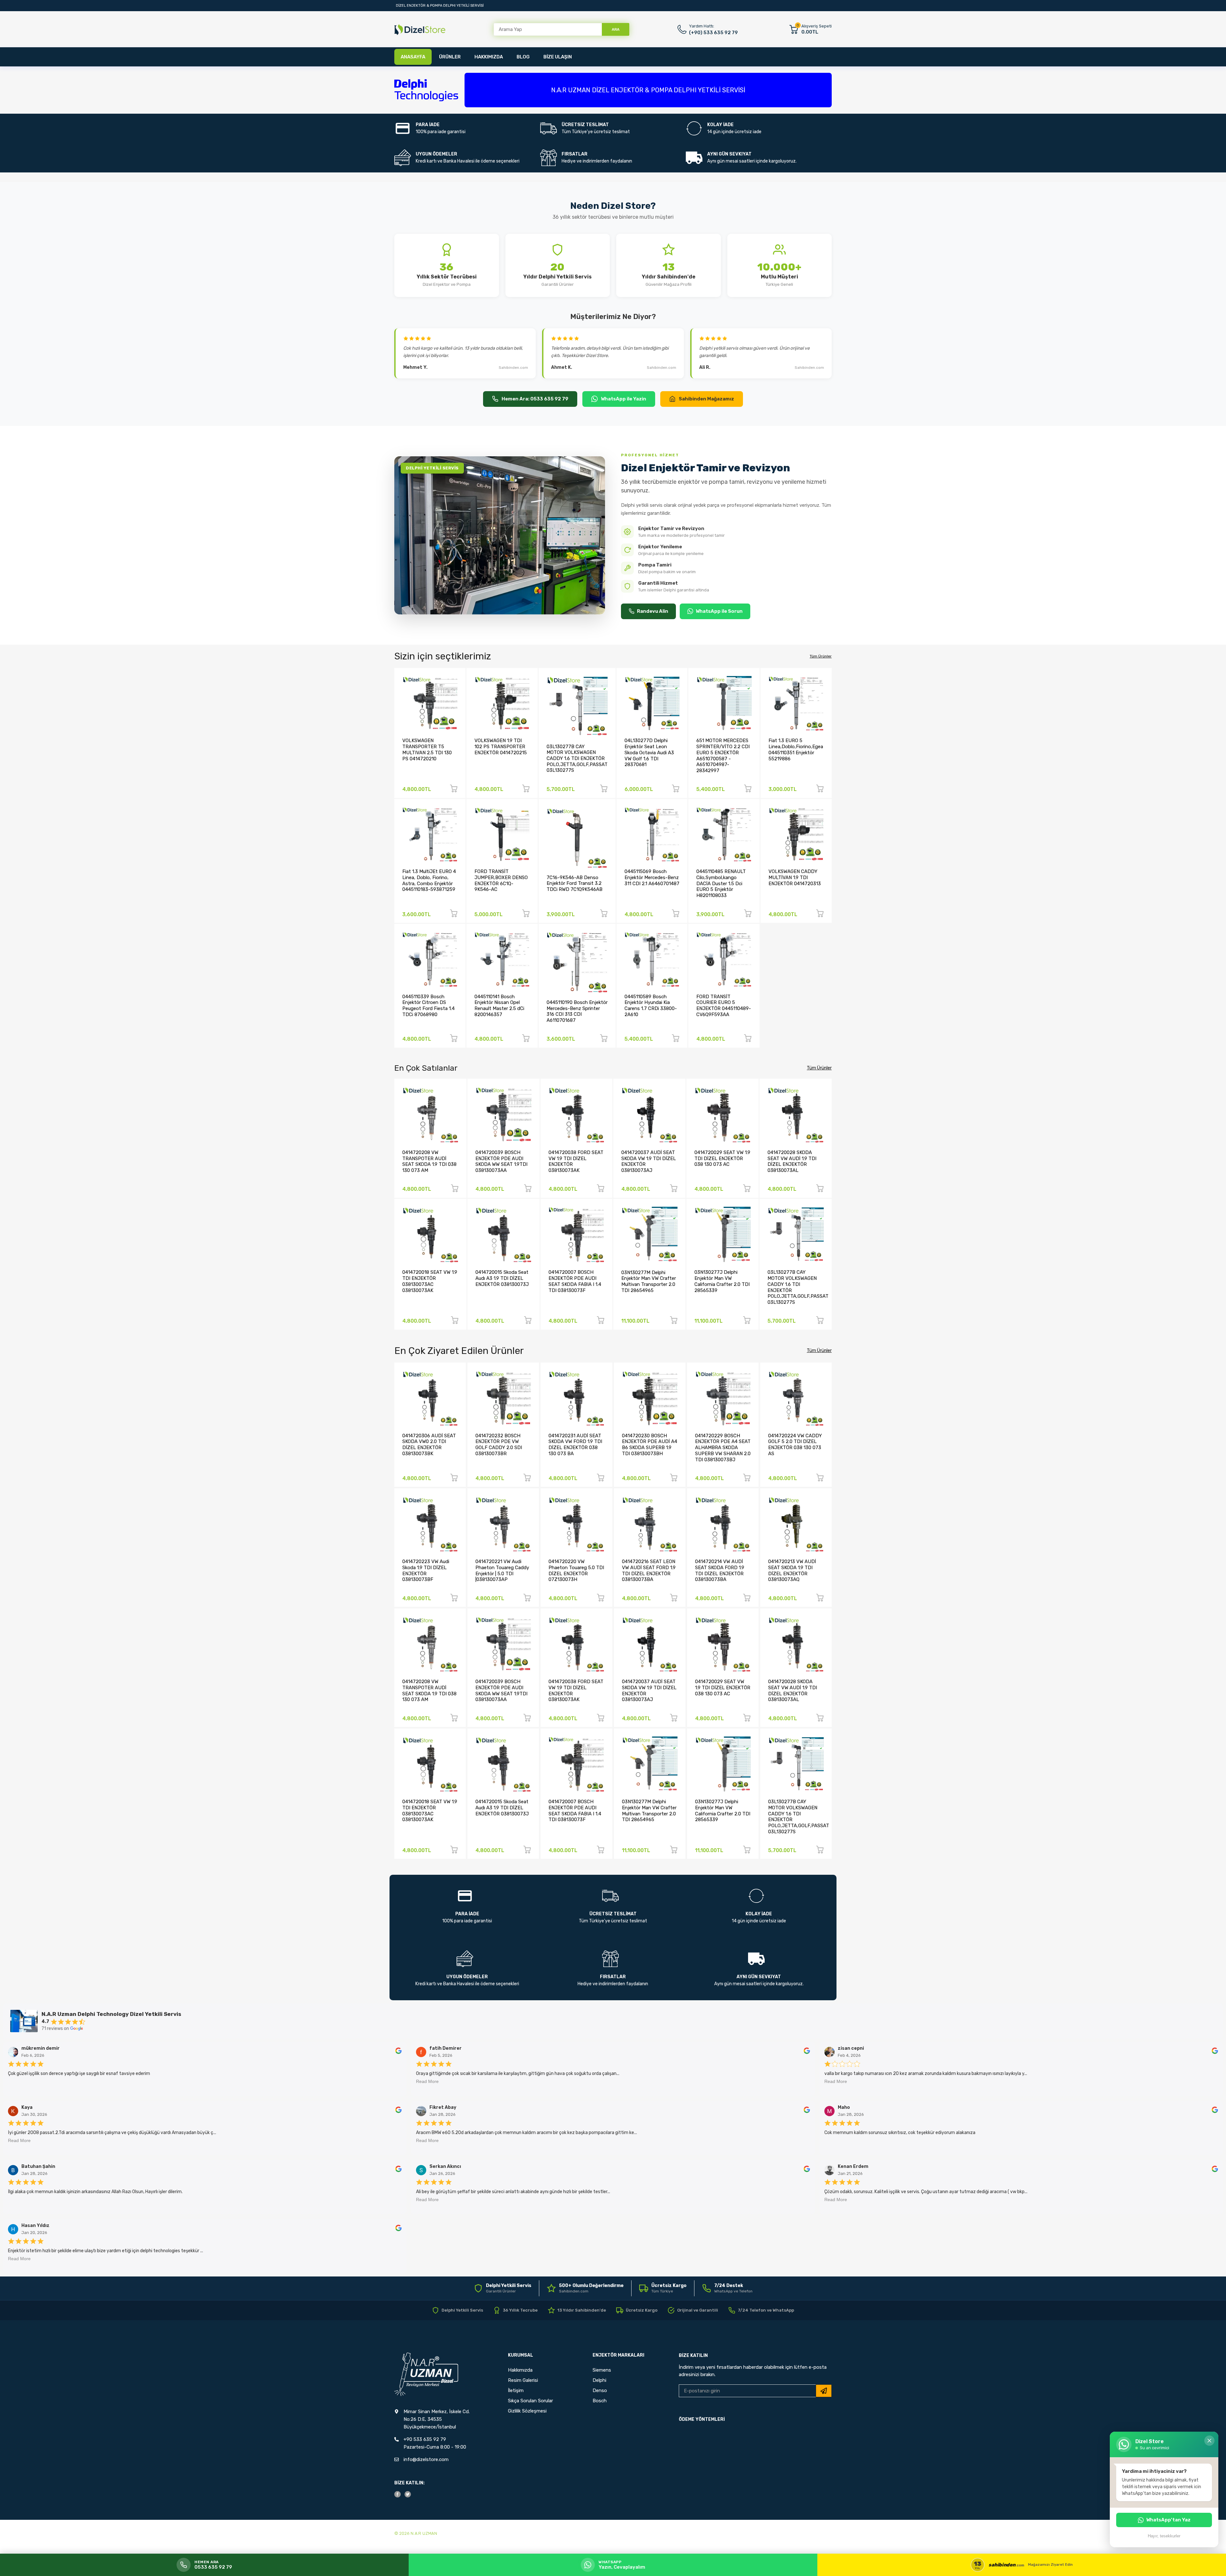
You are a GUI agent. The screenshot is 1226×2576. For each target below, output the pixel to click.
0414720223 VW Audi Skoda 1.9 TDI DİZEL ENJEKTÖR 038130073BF (426, 1570)
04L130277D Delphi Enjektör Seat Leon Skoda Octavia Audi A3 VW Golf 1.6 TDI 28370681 (649, 752)
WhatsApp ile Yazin (624, 399)
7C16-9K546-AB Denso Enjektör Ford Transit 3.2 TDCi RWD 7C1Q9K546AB (575, 883)
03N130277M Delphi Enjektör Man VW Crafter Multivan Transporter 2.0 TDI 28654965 (649, 1281)
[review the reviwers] (398, 2052)
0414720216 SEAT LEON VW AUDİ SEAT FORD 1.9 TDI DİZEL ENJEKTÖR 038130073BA (649, 1570)
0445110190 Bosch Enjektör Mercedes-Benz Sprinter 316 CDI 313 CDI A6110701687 (577, 1011)
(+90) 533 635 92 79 (713, 33)
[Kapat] (1209, 2441)
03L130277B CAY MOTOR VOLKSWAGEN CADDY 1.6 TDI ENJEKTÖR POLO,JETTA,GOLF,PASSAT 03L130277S (577, 759)
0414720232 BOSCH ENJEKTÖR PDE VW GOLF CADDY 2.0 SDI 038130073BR (499, 1445)
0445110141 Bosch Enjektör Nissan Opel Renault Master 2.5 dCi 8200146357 (499, 1006)
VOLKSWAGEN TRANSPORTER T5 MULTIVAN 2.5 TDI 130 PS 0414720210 (427, 749)
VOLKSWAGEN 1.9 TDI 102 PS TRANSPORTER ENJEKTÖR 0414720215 (501, 746)
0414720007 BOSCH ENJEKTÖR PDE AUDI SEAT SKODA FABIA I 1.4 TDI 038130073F (575, 1281)
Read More (427, 2081)
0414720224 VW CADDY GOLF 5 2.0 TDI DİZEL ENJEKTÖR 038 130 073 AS (795, 1445)
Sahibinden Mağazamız (706, 399)
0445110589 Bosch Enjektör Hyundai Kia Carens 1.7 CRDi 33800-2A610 (651, 1006)
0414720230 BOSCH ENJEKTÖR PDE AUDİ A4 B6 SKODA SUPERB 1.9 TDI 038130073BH (650, 1445)
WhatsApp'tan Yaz (1168, 2520)
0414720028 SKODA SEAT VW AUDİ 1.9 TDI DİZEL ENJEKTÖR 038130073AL (792, 1161)
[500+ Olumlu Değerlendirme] (585, 2288)
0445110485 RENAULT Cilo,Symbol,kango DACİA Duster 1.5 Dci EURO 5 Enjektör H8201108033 (721, 883)
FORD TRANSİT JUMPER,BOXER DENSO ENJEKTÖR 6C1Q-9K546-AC (501, 880)
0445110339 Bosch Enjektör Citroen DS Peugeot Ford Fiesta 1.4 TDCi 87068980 (428, 1006)
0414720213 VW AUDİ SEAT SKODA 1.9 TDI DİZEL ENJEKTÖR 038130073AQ (792, 1570)
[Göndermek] (824, 2391)
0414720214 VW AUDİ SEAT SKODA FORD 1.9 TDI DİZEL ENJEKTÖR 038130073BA (720, 1570)
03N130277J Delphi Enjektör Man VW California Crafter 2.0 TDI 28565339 (722, 1281)
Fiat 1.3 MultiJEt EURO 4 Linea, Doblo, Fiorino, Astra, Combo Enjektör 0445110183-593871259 (429, 880)
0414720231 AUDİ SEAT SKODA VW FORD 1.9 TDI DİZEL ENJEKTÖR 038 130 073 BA (575, 1445)
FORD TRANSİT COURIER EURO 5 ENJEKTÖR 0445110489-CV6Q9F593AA (724, 1006)
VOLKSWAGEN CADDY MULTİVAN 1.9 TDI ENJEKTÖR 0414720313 (795, 877)
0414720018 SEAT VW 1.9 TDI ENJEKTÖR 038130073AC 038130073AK (430, 1281)
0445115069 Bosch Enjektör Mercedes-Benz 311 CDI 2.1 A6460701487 (652, 877)
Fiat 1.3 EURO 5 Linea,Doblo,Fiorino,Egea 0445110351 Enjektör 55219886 (796, 749)
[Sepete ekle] (454, 790)
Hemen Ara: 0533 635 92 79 (535, 399)
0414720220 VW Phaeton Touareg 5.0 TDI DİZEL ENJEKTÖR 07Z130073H (576, 1570)
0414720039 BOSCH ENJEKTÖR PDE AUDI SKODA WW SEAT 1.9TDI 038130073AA (501, 1161)
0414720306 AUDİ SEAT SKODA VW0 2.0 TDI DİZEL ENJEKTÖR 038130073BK (429, 1445)
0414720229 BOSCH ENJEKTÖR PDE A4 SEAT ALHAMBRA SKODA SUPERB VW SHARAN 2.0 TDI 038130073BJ (723, 1448)
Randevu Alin (653, 611)
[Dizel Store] (420, 30)
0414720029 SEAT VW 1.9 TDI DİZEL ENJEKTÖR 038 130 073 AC (722, 1158)
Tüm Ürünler (821, 656)
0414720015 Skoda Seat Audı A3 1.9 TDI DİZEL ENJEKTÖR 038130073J (502, 1278)
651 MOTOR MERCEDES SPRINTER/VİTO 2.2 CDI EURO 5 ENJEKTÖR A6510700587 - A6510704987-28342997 (723, 755)
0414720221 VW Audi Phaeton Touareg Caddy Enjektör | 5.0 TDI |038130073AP (502, 1570)
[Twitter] (408, 2494)
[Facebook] (397, 2494)
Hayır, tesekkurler (1164, 2536)
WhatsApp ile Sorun (719, 611)
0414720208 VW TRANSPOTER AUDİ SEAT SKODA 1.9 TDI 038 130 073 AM (429, 1161)
